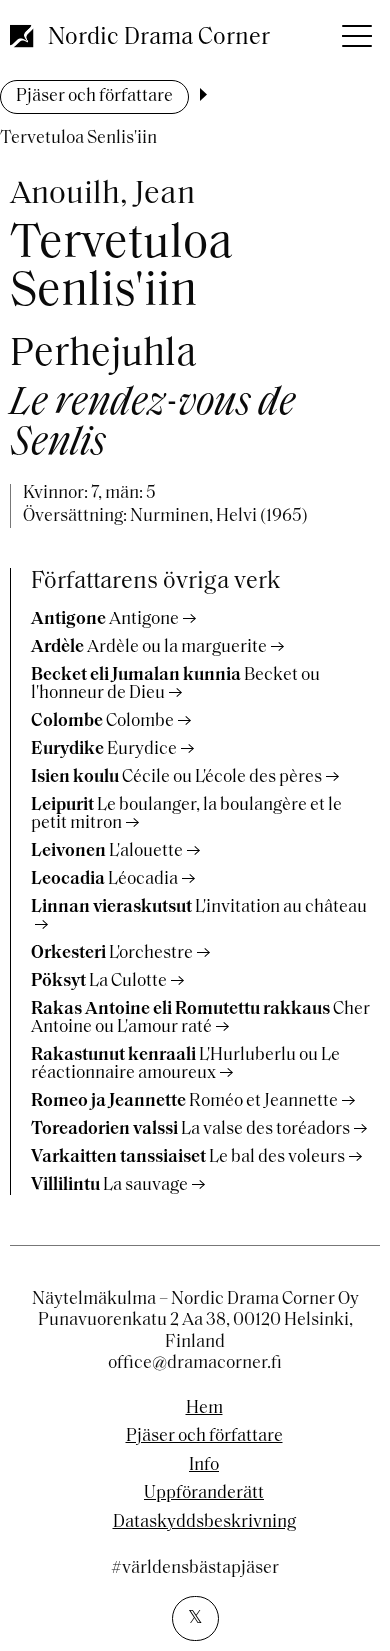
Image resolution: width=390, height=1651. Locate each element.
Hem (204, 1409)
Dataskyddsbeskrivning (204, 1523)
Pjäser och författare (94, 97)
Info (204, 1466)
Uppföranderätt (204, 1494)
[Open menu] (355, 30)
